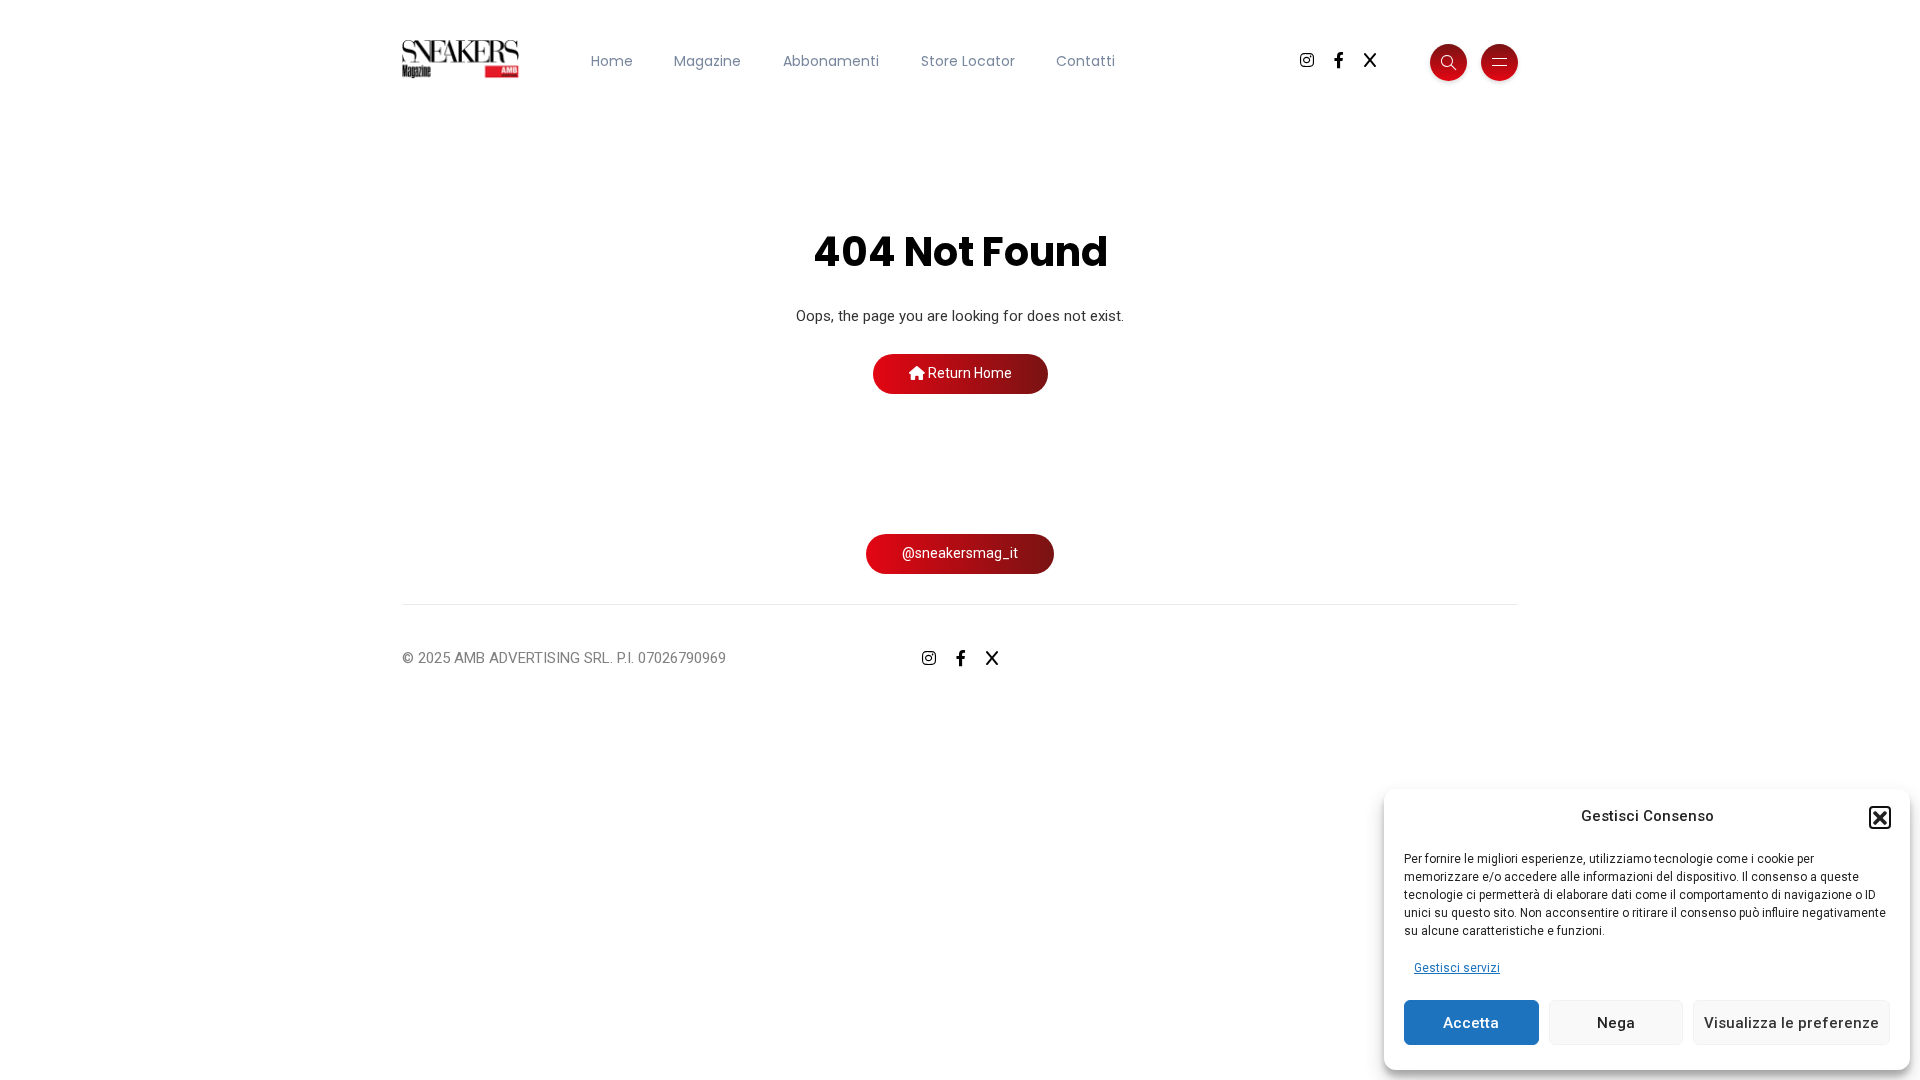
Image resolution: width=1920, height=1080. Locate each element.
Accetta (1471, 1023)
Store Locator (968, 61)
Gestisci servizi (1457, 968)
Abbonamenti (831, 61)
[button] (1880, 817)
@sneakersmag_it (960, 553)
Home (612, 61)
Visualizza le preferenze (1791, 1023)
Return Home (968, 373)
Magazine (707, 61)
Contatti (1085, 61)
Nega (1616, 1023)
